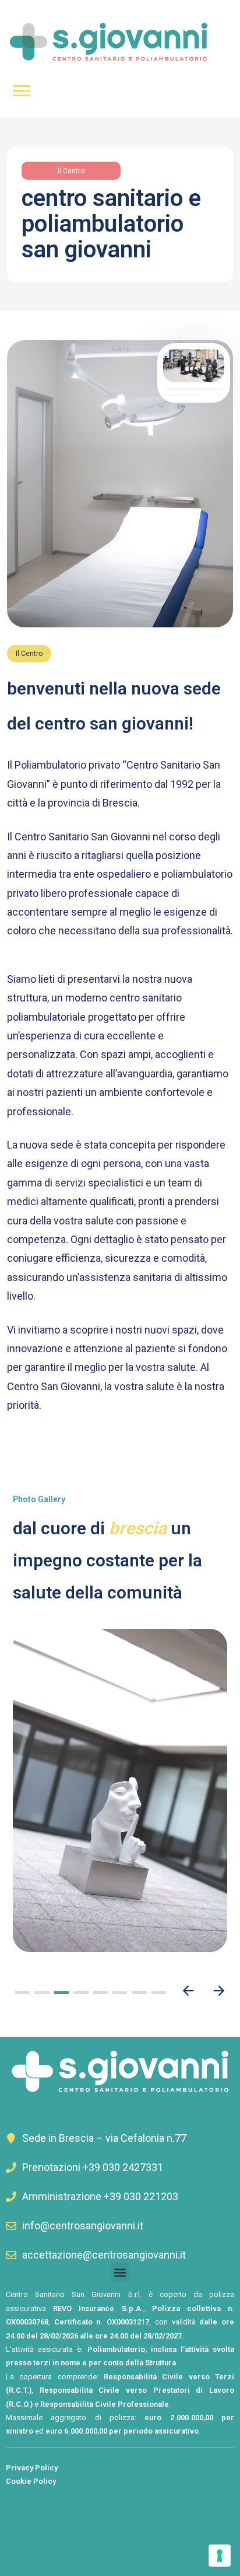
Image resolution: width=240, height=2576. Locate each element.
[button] (22, 1993)
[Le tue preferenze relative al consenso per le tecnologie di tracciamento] (220, 2556)
